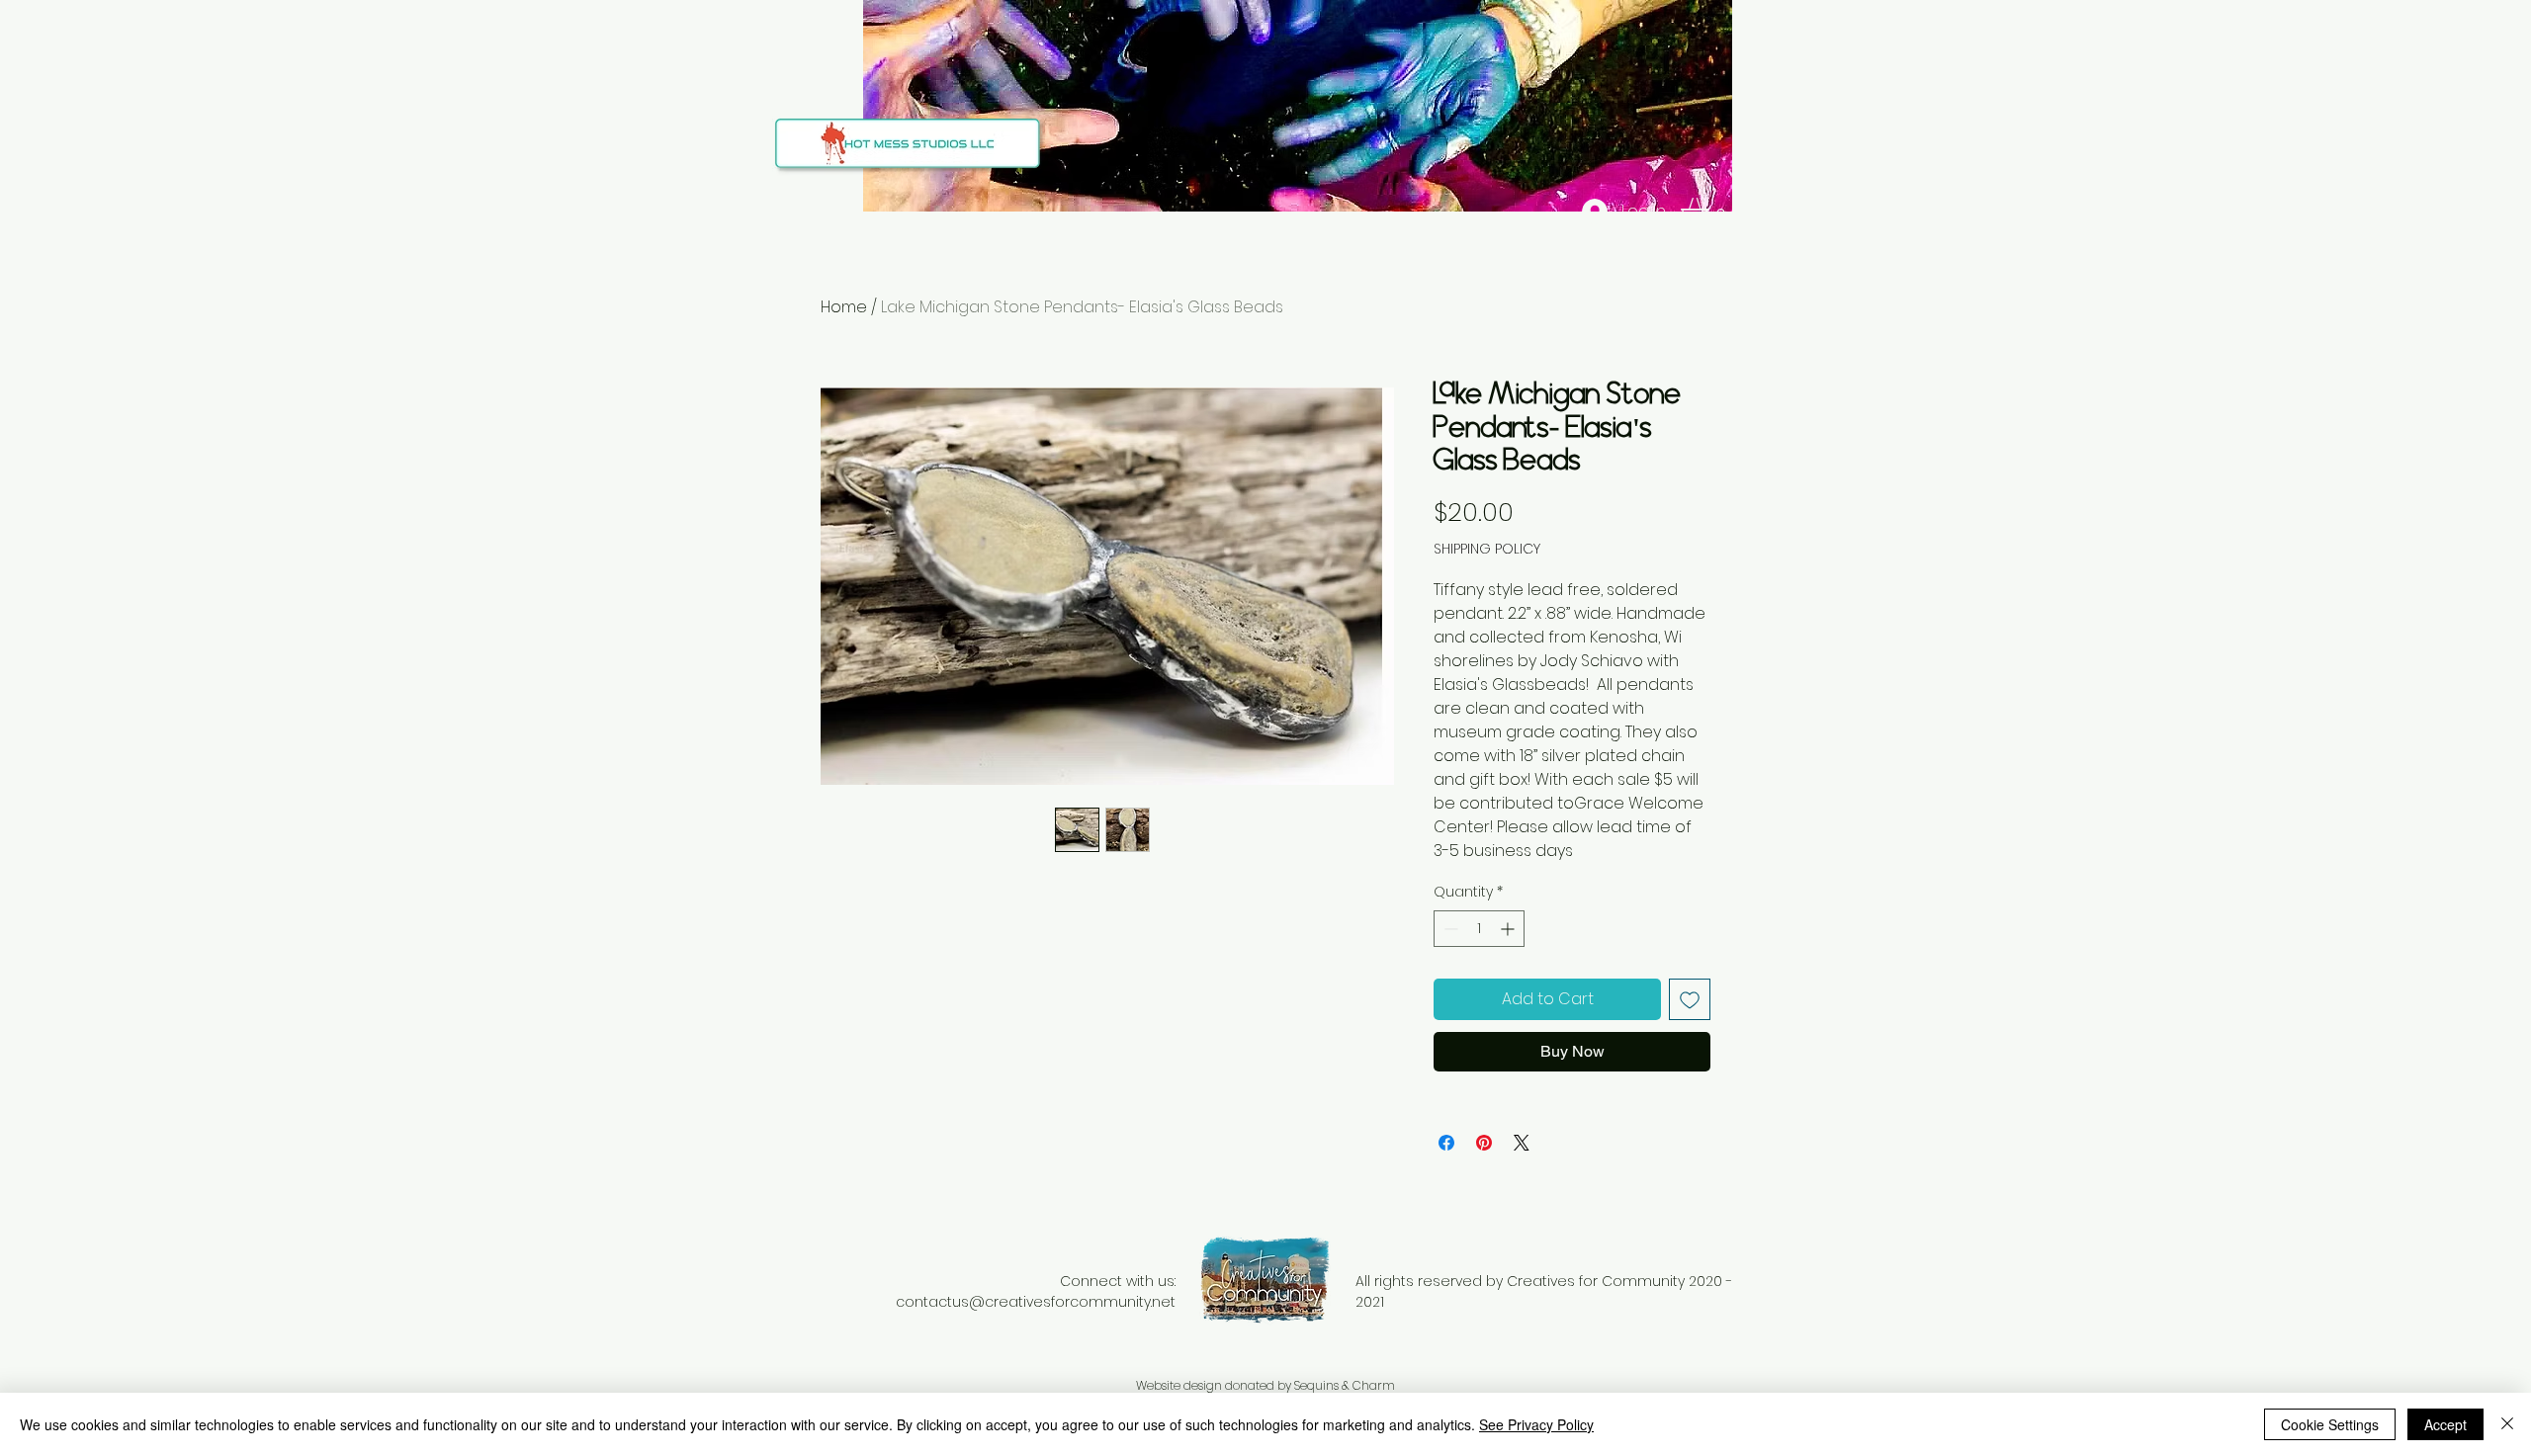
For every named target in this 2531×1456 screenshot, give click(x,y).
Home (844, 307)
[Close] (2507, 1424)
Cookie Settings (2330, 1424)
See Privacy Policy (1536, 1424)
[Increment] (1509, 929)
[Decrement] (1449, 929)
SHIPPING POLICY (1487, 549)
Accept (2445, 1424)
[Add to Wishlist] (1690, 999)
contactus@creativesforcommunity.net (1036, 1302)
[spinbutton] (1479, 929)
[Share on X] (1522, 1143)
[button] (1711, 212)
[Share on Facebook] (1446, 1143)
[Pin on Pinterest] (1484, 1143)
